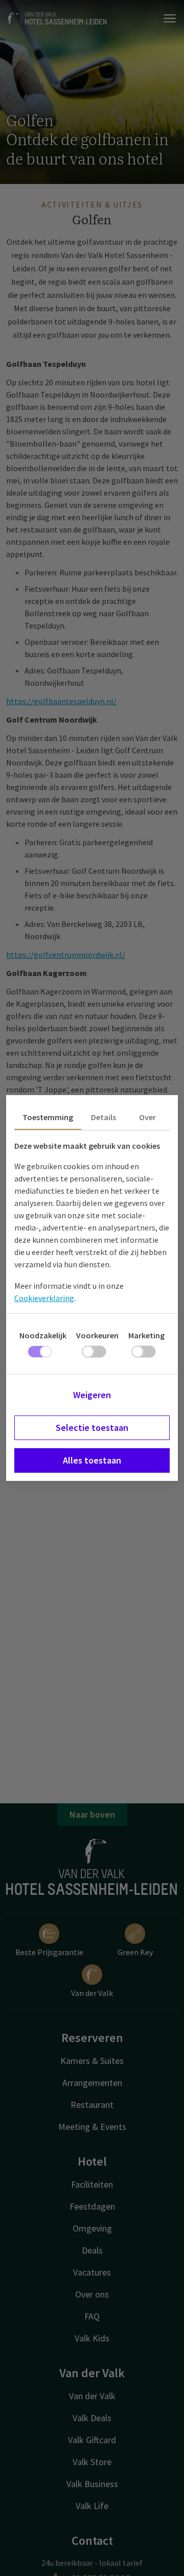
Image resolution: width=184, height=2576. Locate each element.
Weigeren (92, 1395)
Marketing (146, 1335)
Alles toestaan (92, 1460)
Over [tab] (147, 1117)
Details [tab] (103, 1117)
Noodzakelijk (43, 1335)
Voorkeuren (97, 1335)
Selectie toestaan (92, 1428)
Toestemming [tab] (48, 1117)
